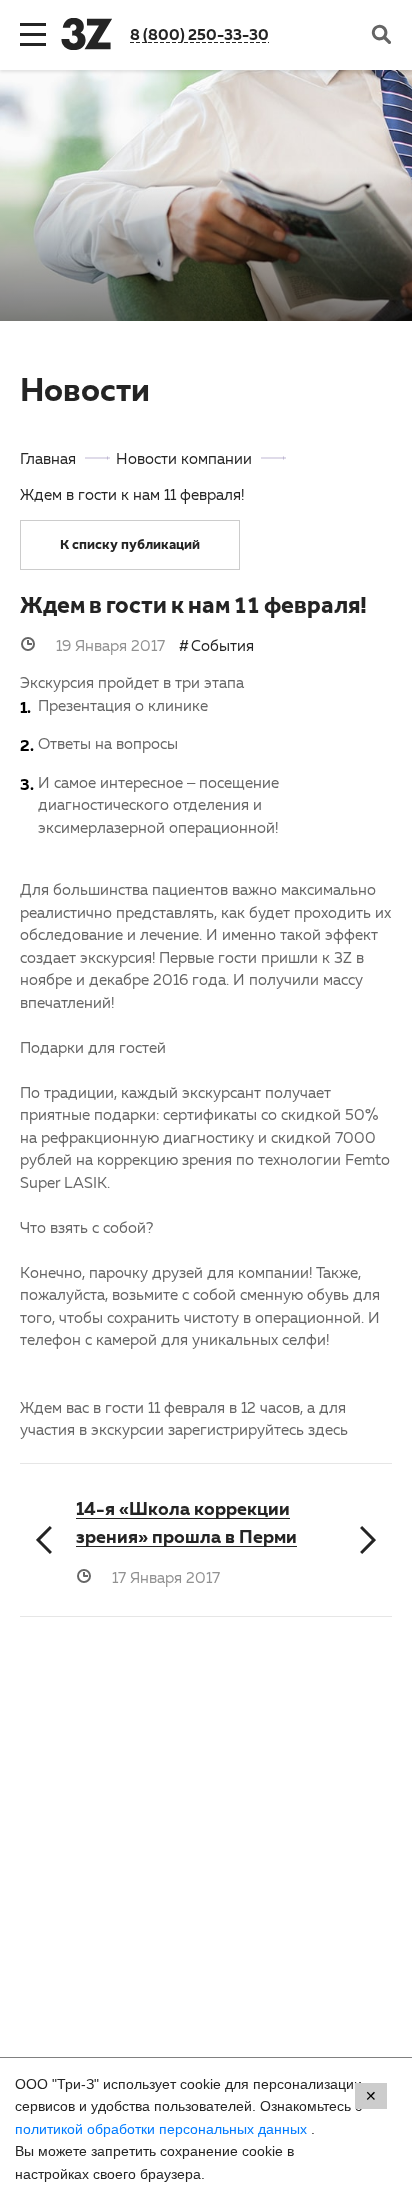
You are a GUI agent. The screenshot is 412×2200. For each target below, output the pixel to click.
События (222, 645)
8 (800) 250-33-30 (199, 34)
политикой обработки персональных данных (163, 2129)
